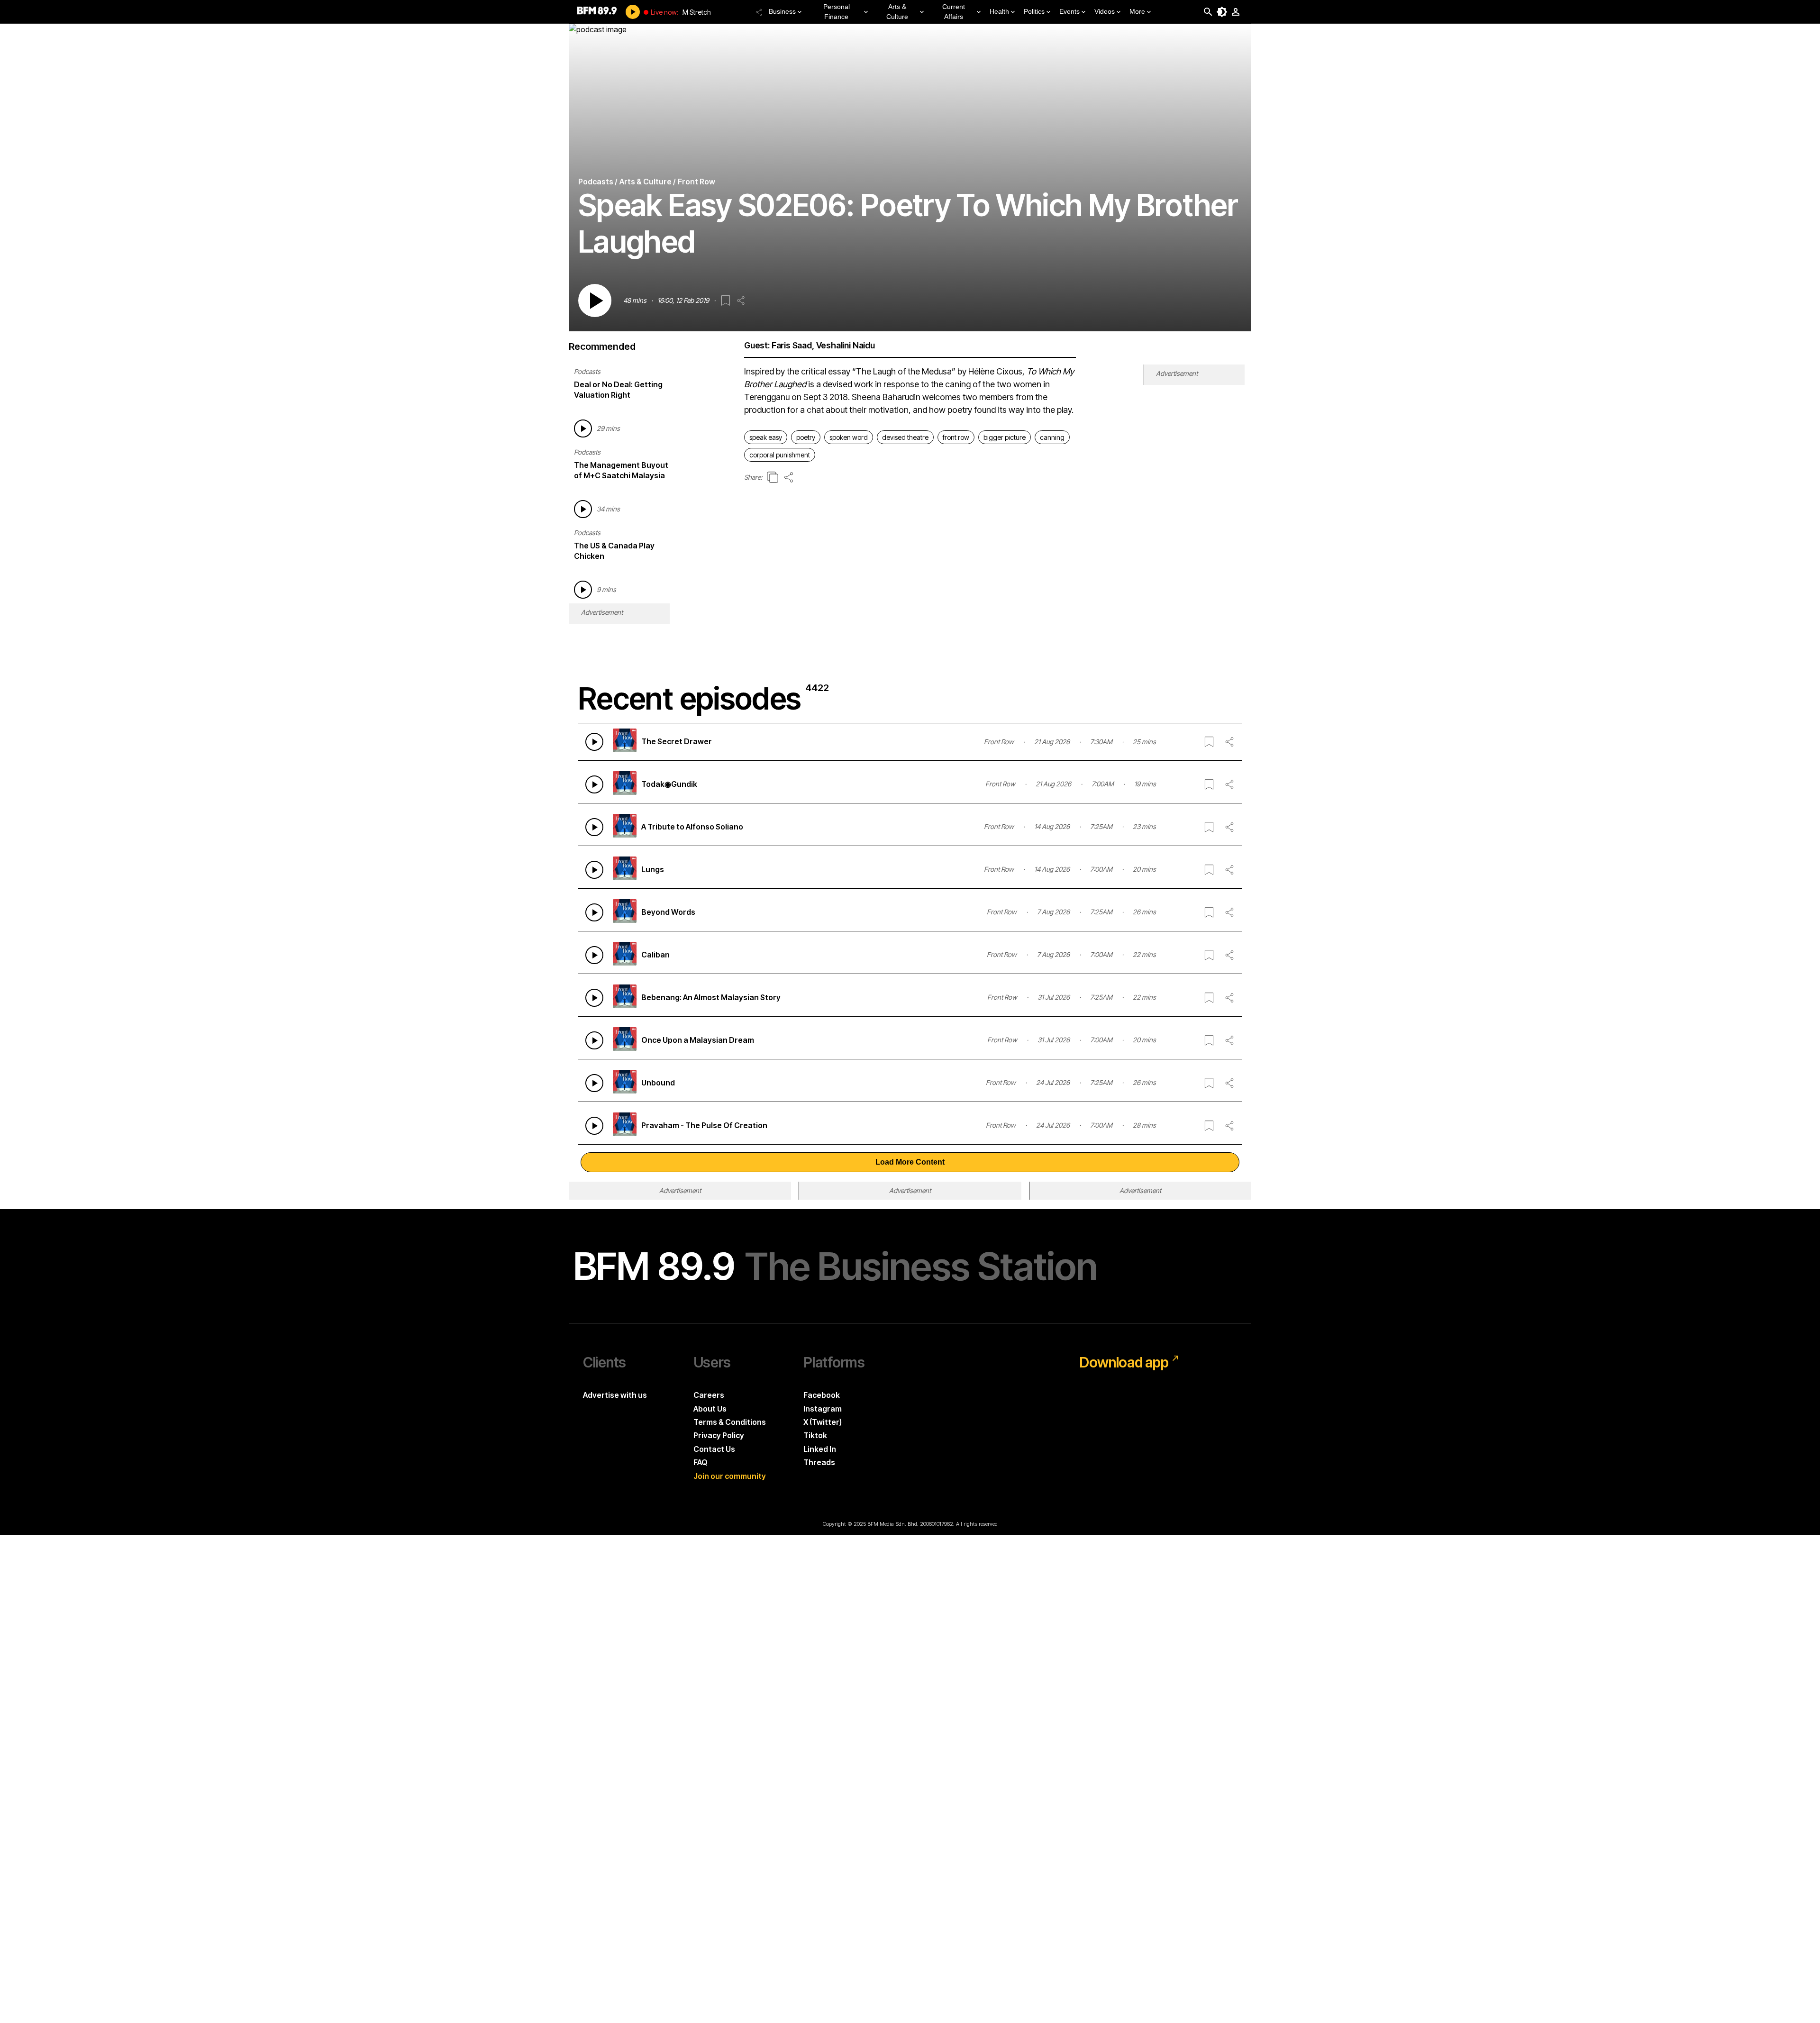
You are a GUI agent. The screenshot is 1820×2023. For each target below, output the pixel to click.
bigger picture (1005, 437)
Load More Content (910, 1162)
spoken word (849, 437)
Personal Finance (837, 12)
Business (782, 11)
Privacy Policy (719, 1435)
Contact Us (714, 1449)
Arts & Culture (897, 12)
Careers (709, 1395)
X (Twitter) (823, 1422)
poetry (806, 437)
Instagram (823, 1409)
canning (1052, 437)
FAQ (701, 1462)
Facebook (822, 1395)
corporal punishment (780, 455)
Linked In (820, 1449)
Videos (1105, 11)
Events (1069, 11)
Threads (819, 1462)
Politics (1034, 11)
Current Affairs (954, 12)
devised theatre (905, 437)
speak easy (766, 437)
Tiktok (815, 1435)
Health (999, 11)
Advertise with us (615, 1395)
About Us (710, 1409)
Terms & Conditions (730, 1422)
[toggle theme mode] (1222, 12)
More (1137, 11)
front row (956, 437)
